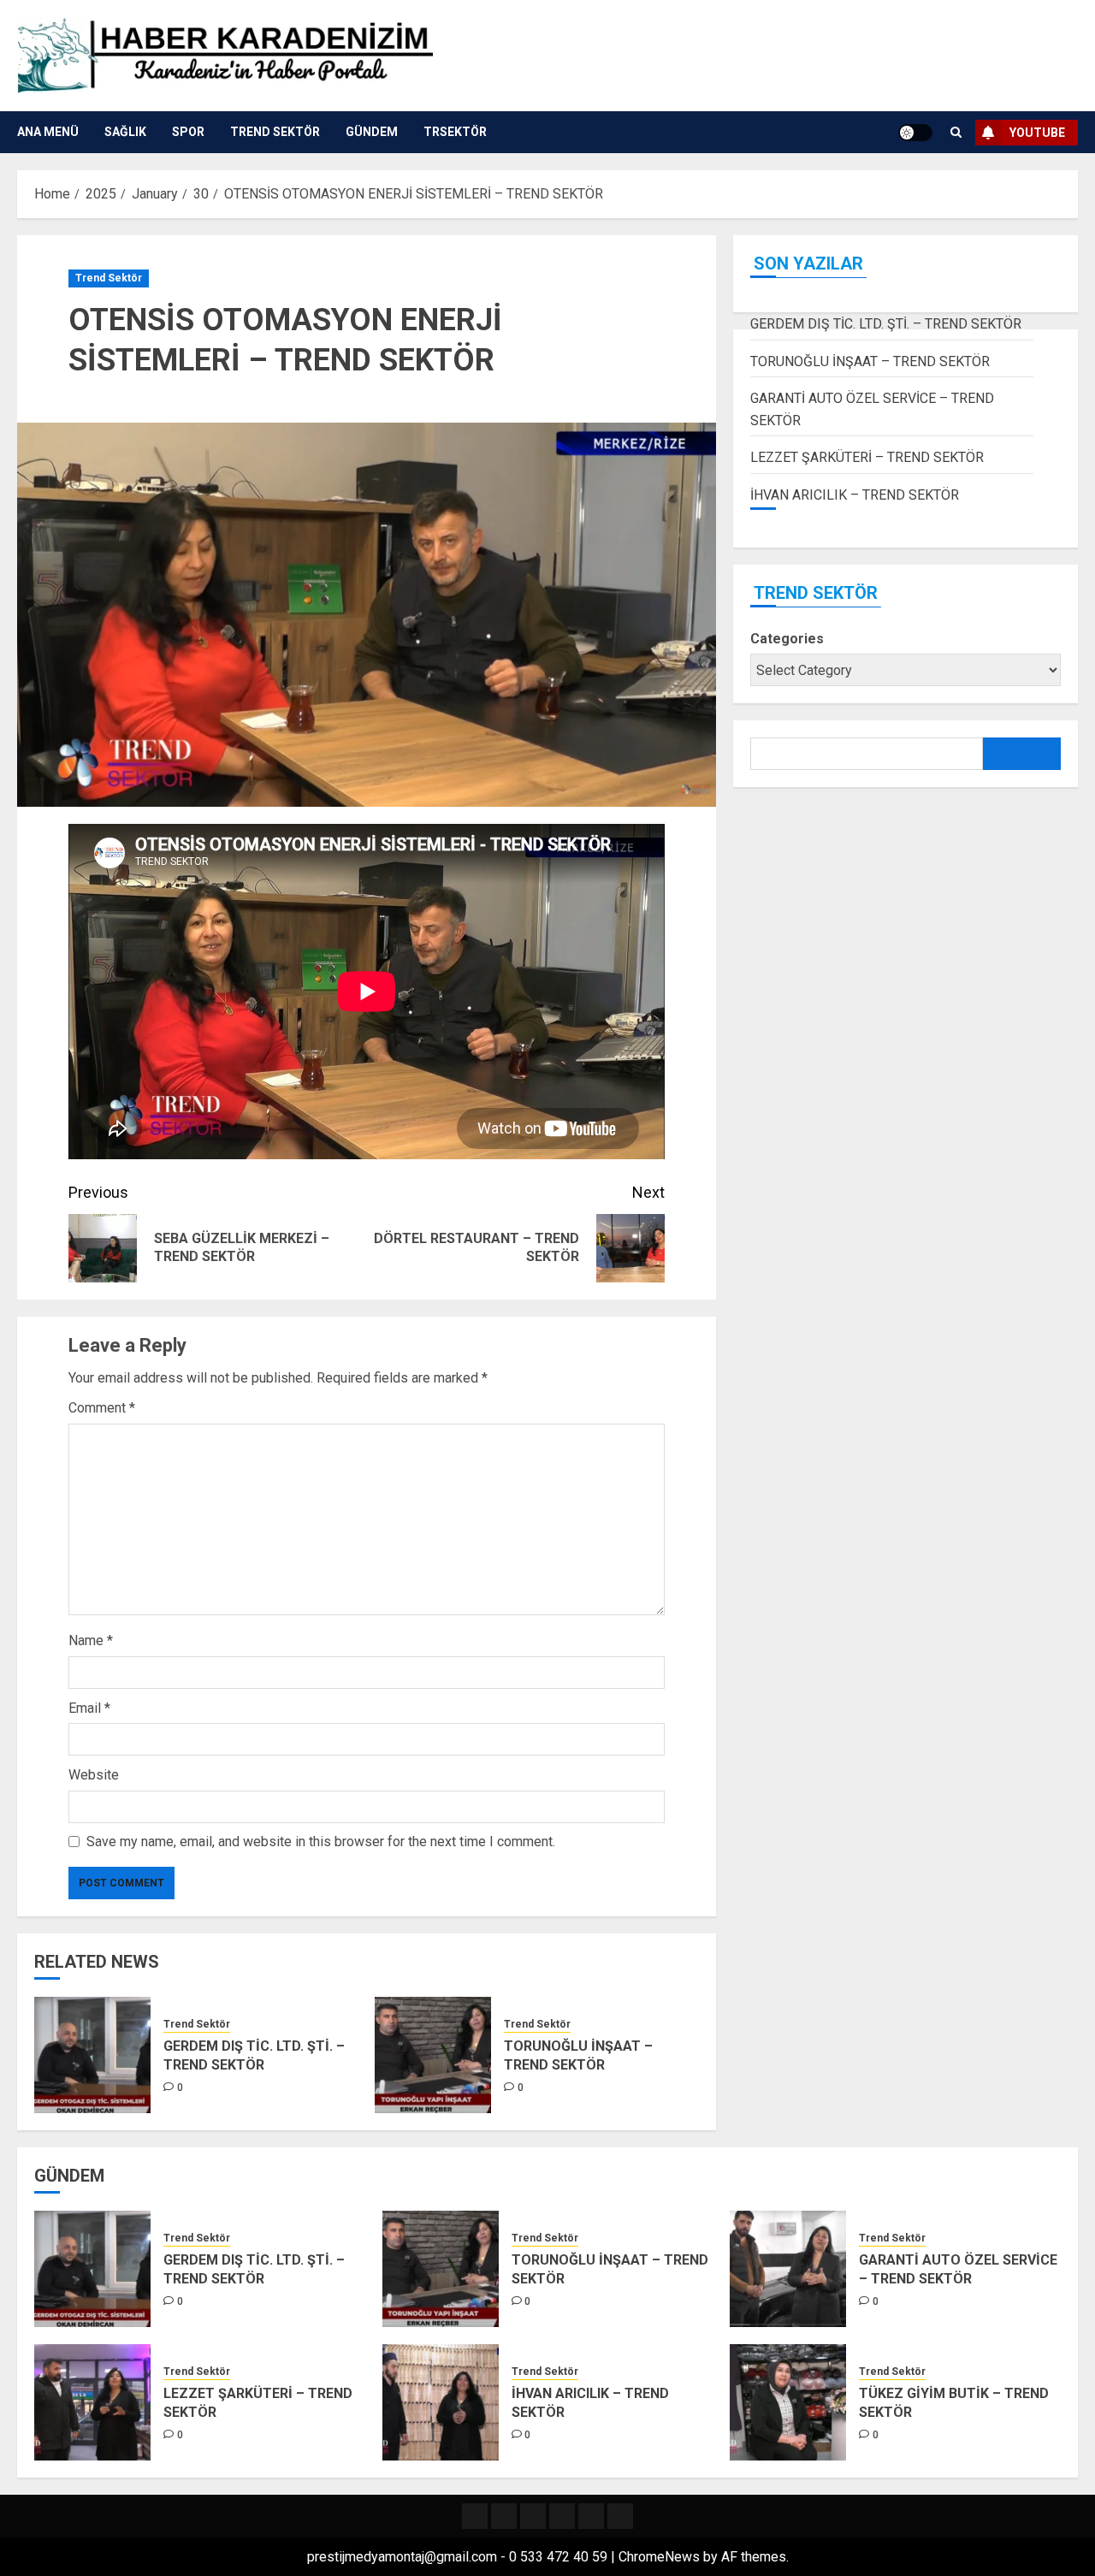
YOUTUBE (1037, 133)
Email (89, 1708)
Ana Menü (48, 132)
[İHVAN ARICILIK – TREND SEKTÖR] (441, 2402)
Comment (102, 1408)
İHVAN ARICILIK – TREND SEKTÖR (855, 495)
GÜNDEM (372, 132)
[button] (956, 132)
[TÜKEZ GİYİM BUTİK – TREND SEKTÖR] (788, 2402)
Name (91, 1640)
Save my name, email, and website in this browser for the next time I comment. (321, 1842)
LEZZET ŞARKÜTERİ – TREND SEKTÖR (867, 457)
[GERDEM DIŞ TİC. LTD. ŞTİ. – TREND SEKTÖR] (92, 2055)
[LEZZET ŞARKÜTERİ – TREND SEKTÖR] (92, 2402)
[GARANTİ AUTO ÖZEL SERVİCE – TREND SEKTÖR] (788, 2269)
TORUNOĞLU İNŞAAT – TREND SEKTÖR (578, 2055)
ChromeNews (659, 2557)
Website (94, 1775)
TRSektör (455, 132)
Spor (188, 132)
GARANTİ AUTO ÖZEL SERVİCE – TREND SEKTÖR (958, 2269)
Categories (787, 639)
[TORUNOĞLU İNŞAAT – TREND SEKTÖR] (433, 2055)
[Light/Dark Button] (915, 133)
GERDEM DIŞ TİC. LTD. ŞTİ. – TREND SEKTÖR (254, 2055)
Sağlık (125, 132)
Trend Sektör (275, 132)
